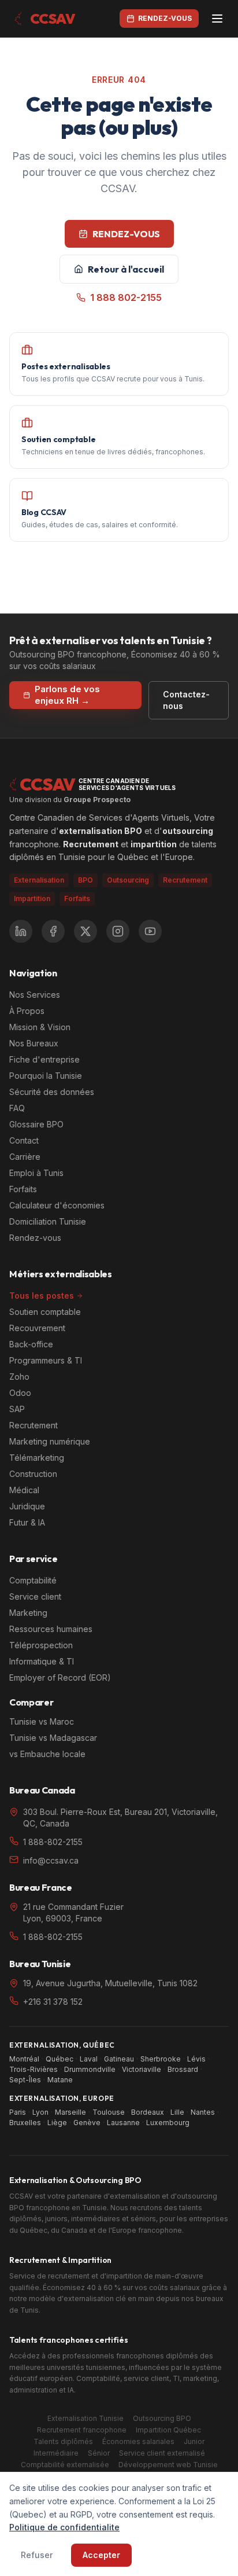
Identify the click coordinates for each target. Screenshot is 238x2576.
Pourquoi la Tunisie (46, 1076)
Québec (59, 2059)
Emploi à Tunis (36, 1173)
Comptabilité (33, 1580)
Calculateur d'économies (57, 1205)
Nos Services (35, 995)
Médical (24, 1490)
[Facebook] (53, 931)
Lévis (196, 2059)
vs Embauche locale (47, 1754)
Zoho (19, 1377)
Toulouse (109, 2112)
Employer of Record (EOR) (60, 1677)
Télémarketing (37, 1458)
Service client (35, 1596)
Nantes (203, 2112)
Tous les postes (42, 1296)
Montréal (24, 2059)
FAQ (17, 1108)
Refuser (37, 2555)
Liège (57, 2123)
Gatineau (119, 2059)
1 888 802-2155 (126, 297)
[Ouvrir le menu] (217, 19)
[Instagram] (118, 931)
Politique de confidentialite (64, 2527)
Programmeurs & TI (46, 1360)
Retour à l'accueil (126, 269)
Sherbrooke (161, 2059)
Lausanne (123, 2123)
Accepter (101, 2555)
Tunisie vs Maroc (42, 1721)
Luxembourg (168, 2123)
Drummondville (90, 2069)
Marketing (28, 1613)
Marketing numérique (50, 1441)
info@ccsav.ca (51, 1860)
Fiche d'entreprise (44, 1059)
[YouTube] (150, 931)
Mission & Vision (40, 1027)
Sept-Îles (25, 2080)
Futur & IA (27, 1522)
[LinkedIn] (21, 931)
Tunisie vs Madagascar (53, 1738)
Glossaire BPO (36, 1124)
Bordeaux (148, 2112)
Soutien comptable (45, 1312)
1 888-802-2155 (53, 1842)
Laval (89, 2059)
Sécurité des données (52, 1092)
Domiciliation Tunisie (48, 1221)
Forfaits (77, 899)
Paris (18, 2112)
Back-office (31, 1344)
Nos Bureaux (34, 1043)
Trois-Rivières (34, 2069)
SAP (17, 1409)
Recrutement (34, 1425)
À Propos (27, 1011)
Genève (87, 2123)
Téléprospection (41, 1645)
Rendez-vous (35, 1238)
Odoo (20, 1393)
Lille (177, 2112)
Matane (60, 2080)
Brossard (183, 2069)
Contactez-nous (186, 700)
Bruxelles (25, 2123)
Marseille (70, 2112)
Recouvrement (37, 1328)
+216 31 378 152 (53, 2002)
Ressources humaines (51, 1629)
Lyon (40, 2112)
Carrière (25, 1157)
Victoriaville (142, 2069)
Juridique (27, 1506)
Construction (33, 1474)
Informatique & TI (42, 1661)
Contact (24, 1140)
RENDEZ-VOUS (126, 234)
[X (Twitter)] (85, 931)
